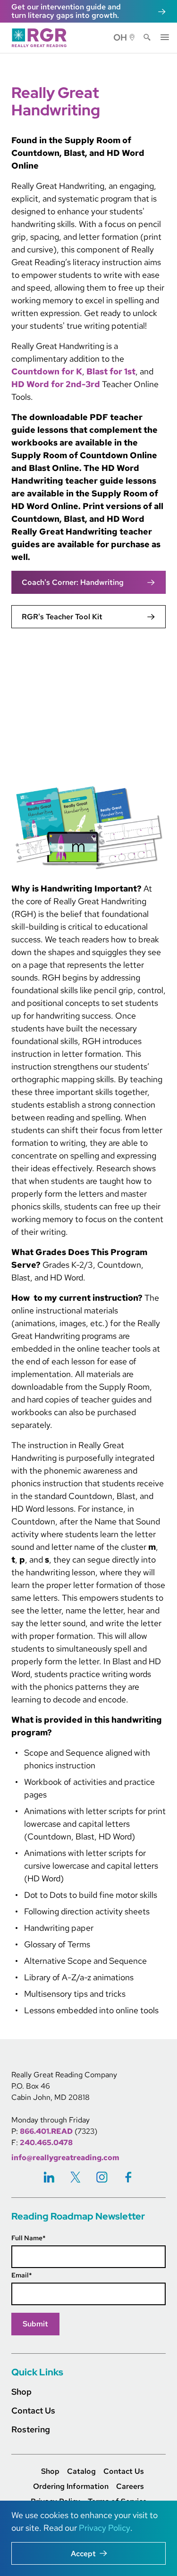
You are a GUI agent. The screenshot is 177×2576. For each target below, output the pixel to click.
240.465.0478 (46, 2143)
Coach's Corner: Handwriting (73, 582)
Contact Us (33, 2410)
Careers (130, 2487)
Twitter (76, 2177)
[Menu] (165, 36)
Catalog (81, 2471)
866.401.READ (46, 2131)
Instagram (102, 2177)
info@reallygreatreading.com (65, 2158)
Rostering (31, 2429)
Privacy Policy (105, 2528)
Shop (21, 2392)
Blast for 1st (111, 371)
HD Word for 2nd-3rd (56, 384)
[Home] (42, 38)
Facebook (128, 2177)
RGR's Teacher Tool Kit (62, 617)
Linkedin (49, 2177)
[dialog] (88, 2538)
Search (147, 38)
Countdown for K (47, 371)
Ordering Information (71, 2487)
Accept (83, 2554)
